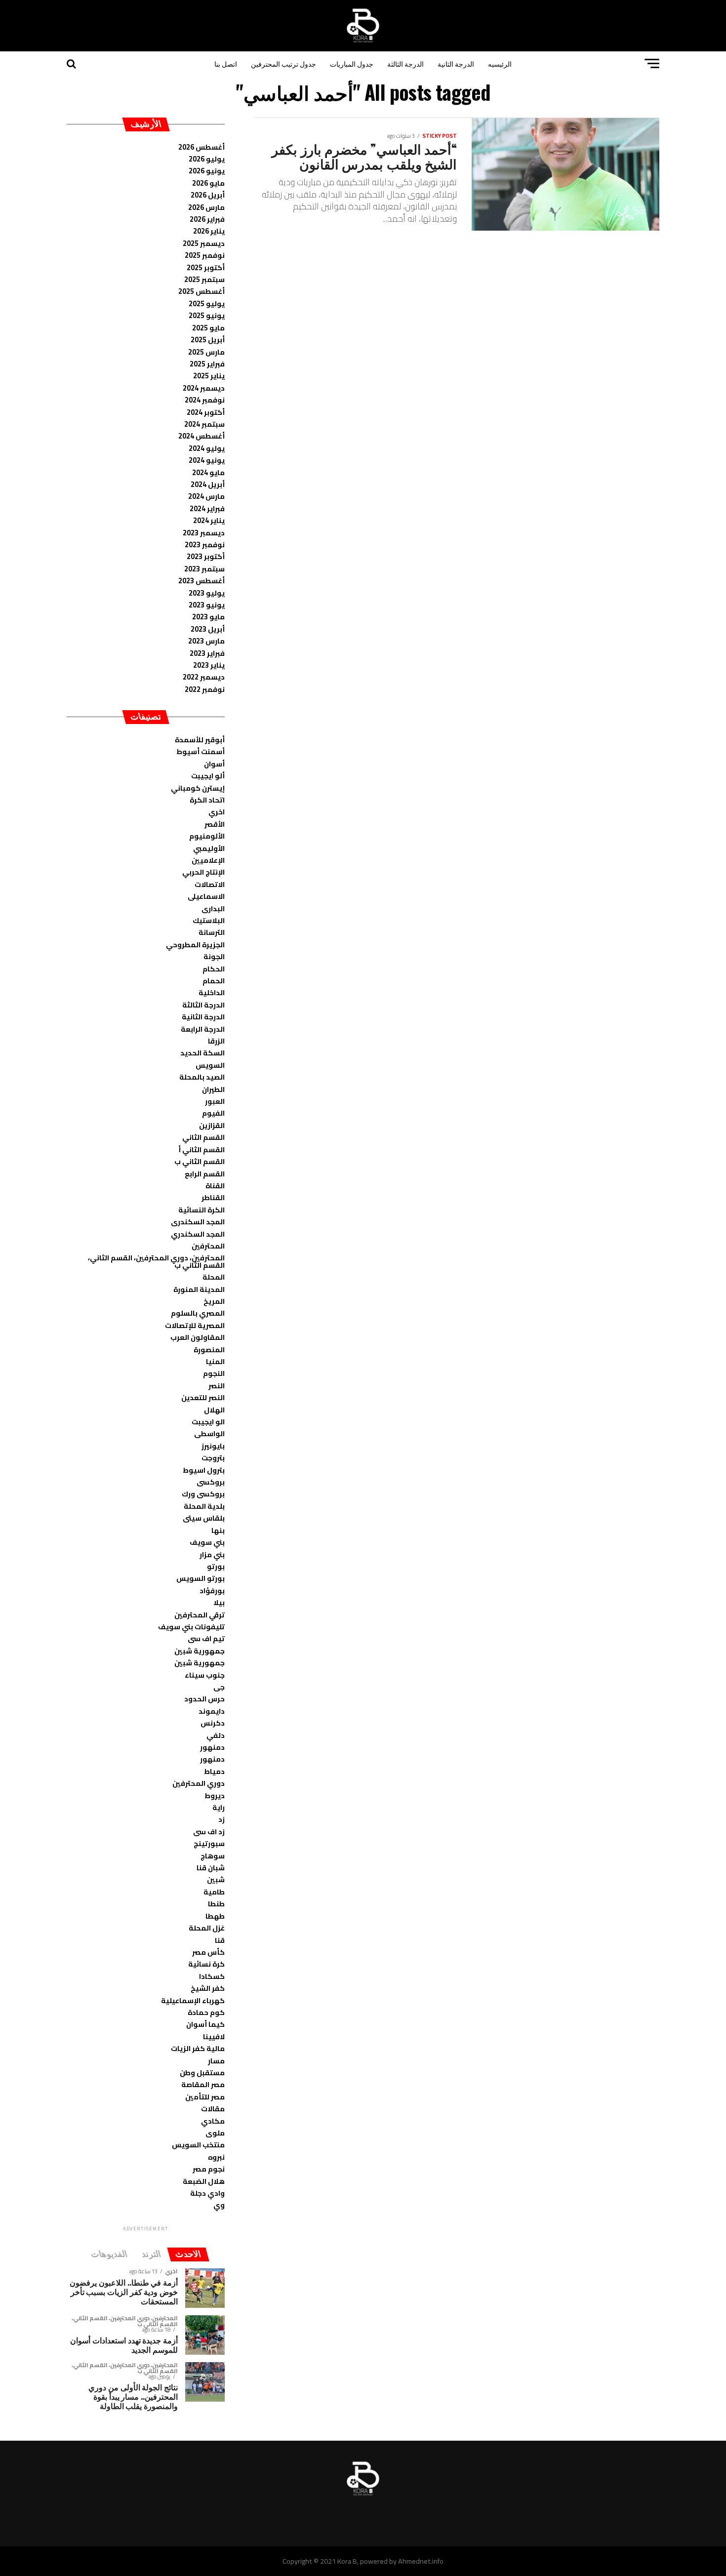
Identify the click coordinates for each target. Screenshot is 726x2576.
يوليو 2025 (207, 303)
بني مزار (212, 1554)
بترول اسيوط (204, 1470)
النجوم (214, 1373)
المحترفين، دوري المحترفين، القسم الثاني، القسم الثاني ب (156, 1261)
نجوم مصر (209, 2169)
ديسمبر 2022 (204, 677)
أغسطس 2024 (202, 436)
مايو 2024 (208, 472)
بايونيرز (213, 1446)
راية (219, 1807)
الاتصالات (210, 884)
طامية (214, 1892)
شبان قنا (211, 1868)
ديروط (215, 1795)
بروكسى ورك (203, 1494)
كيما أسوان (205, 2024)
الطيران (213, 1089)
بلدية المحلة (204, 1506)
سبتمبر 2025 (204, 279)
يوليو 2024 (207, 448)
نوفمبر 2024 (205, 400)
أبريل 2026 (208, 195)
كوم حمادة (206, 2012)
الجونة (214, 956)
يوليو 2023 (207, 593)
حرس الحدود (204, 1699)
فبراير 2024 (207, 508)
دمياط (214, 1771)
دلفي (216, 1735)
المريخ (214, 1301)
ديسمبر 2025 (204, 243)
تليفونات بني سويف (191, 1627)
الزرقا (216, 1041)
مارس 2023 (206, 641)
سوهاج (213, 1856)
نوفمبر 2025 (205, 255)
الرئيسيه (500, 63)
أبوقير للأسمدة (200, 740)
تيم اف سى (206, 1638)
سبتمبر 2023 (204, 569)
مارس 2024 (206, 496)
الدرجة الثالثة (405, 63)
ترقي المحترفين (200, 1615)
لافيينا (214, 2036)
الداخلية (212, 992)
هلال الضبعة (204, 2181)
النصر (217, 1386)
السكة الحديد (202, 1053)
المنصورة (209, 1349)
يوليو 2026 (207, 159)
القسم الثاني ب (200, 1161)
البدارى (213, 908)
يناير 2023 (209, 665)
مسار (216, 2061)
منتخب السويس (198, 2145)
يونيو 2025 (207, 315)
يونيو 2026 (207, 171)
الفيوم (213, 1113)
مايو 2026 (208, 183)
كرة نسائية (206, 1964)
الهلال (214, 1410)
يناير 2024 (209, 520)
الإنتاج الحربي (203, 872)
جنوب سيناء (205, 1675)
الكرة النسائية (202, 1210)
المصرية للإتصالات (195, 1325)
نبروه (216, 2157)
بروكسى (211, 1482)
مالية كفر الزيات (198, 2048)
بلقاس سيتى (204, 1518)
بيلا (219, 1602)
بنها (218, 1530)
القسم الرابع (205, 1174)
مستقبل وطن (202, 2073)
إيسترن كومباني (198, 788)
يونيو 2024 (207, 460)
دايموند (212, 1711)
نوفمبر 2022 (205, 689)
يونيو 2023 (207, 605)
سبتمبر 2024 (204, 424)
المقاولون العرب (198, 1337)
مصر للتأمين (205, 2097)
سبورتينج (209, 1843)
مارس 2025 (206, 352)
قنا (220, 1940)
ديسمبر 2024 (204, 388)
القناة (215, 1186)
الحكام (214, 969)
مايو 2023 (208, 617)
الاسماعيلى (206, 896)
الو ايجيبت (208, 1422)
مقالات (213, 2109)
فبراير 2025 (207, 364)
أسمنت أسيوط (201, 751)
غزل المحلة (207, 1928)
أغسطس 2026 (202, 147)
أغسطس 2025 (202, 291)
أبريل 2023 (208, 629)
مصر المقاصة (203, 2084)
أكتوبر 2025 (206, 267)
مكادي (213, 2121)
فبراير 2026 (207, 219)
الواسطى (209, 1433)
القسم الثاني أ (202, 1149)
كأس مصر (208, 1952)
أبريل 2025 (208, 340)
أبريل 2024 (208, 484)
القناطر (213, 1197)
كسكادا (212, 1976)
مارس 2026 (206, 207)
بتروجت (213, 1458)
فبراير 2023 (207, 653)
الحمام (214, 981)
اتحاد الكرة (207, 800)
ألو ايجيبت (208, 776)
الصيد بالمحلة (202, 1077)
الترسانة (212, 932)
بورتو (216, 1566)
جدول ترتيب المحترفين (283, 63)
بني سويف (207, 1542)
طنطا (216, 1904)
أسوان (214, 764)
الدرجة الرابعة (203, 1029)
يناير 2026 (209, 231)
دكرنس (213, 1723)
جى (219, 1687)
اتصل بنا (226, 63)
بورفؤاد (212, 1590)
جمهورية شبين (200, 1651)
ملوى (215, 2133)
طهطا (215, 1916)
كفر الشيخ (208, 1988)
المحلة (214, 1277)
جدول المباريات (352, 63)
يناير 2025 (209, 376)
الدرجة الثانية (456, 63)
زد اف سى (209, 1831)
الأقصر (215, 824)
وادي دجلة (207, 2193)
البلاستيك (209, 920)
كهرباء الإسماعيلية (193, 2000)
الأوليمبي (209, 848)
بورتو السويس (201, 1578)
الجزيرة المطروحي (195, 945)
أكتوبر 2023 (206, 556)
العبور (215, 1101)
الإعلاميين (208, 860)
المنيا (215, 1361)
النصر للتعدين (203, 1397)
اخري (217, 812)
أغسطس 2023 (202, 581)
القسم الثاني (203, 1137)
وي (219, 2205)
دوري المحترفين (199, 1783)
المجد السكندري (198, 1234)
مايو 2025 (208, 328)
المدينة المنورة (199, 1289)
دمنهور (212, 1747)
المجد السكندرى (198, 1222)
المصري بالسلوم (198, 1313)
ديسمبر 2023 (204, 533)
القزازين (212, 1125)
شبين (216, 1879)
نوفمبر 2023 (205, 544)
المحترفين (208, 1246)
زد (222, 1819)
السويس (210, 1065)
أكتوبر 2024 (206, 412)
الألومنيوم (207, 836)
